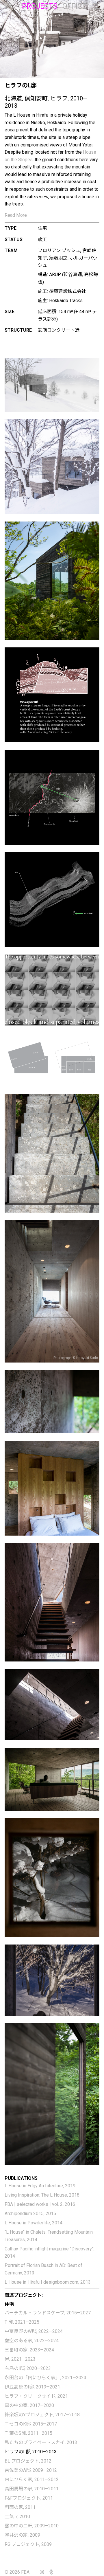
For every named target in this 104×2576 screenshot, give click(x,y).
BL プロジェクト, (28, 2461)
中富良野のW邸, (34, 2331)
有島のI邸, (28, 2368)
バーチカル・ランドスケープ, (48, 2313)
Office (74, 6)
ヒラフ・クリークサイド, (36, 2396)
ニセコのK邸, (31, 2424)
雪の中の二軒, (32, 2526)
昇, (20, 2359)
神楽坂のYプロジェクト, (42, 2415)
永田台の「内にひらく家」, (45, 2378)
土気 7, (17, 2517)
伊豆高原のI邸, (32, 2387)
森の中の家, (29, 2405)
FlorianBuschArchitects (10, 6)
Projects (40, 6)
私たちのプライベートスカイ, (41, 2442)
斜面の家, (20, 2507)
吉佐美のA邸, (31, 2470)
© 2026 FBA (21, 2572)
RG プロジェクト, (28, 2544)
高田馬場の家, (32, 2489)
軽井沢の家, (22, 2535)
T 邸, (22, 2322)
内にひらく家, (32, 2479)
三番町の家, (29, 2350)
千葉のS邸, (28, 2433)
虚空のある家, (32, 2341)
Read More (16, 215)
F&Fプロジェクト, (29, 2498)
